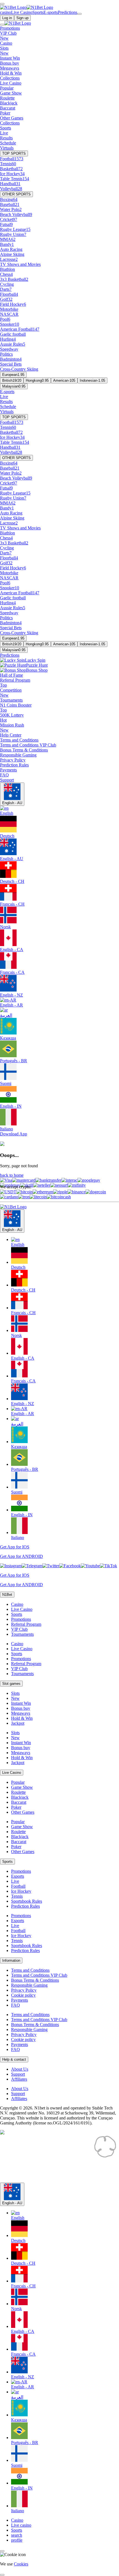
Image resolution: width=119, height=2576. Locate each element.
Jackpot (18, 1723)
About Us (20, 2069)
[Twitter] (51, 1566)
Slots (15, 1693)
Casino (17, 1604)
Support (18, 2074)
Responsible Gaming (29, 1985)
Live (15, 1881)
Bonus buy (21, 1708)
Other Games (23, 1812)
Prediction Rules (25, 1906)
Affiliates (19, 2079)
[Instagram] (11, 1566)
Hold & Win (22, 1718)
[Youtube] (90, 1566)
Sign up (22, 18)
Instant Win (21, 1703)
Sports (17, 1614)
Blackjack (20, 1797)
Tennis (17, 1896)
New (15, 1698)
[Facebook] (70, 1566)
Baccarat (19, 1802)
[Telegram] (32, 1566)
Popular (18, 1782)
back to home (12, 1175)
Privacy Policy (24, 1990)
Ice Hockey (21, 1891)
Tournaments (22, 1634)
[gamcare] (83, 2156)
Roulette (18, 1792)
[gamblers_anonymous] (66, 2180)
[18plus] (11, 2156)
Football (18, 1886)
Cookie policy (23, 1995)
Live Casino (22, 1609)
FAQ (15, 2005)
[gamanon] (105, 2156)
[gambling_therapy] (25, 2180)
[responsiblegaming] (47, 2156)
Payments (20, 2000)
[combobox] (59, 1375)
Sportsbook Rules (27, 1901)
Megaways (21, 1713)
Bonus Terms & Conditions (35, 1980)
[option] (65, 1242)
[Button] (2, 4)
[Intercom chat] (2, 2551)
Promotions (21, 1619)
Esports (18, 1876)
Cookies (21, 2564)
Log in (7, 18)
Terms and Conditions (30, 1970)
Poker (16, 1807)
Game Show (22, 1787)
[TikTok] (108, 1566)
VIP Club (19, 1629)
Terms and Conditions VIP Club (39, 1975)
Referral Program (26, 1624)
